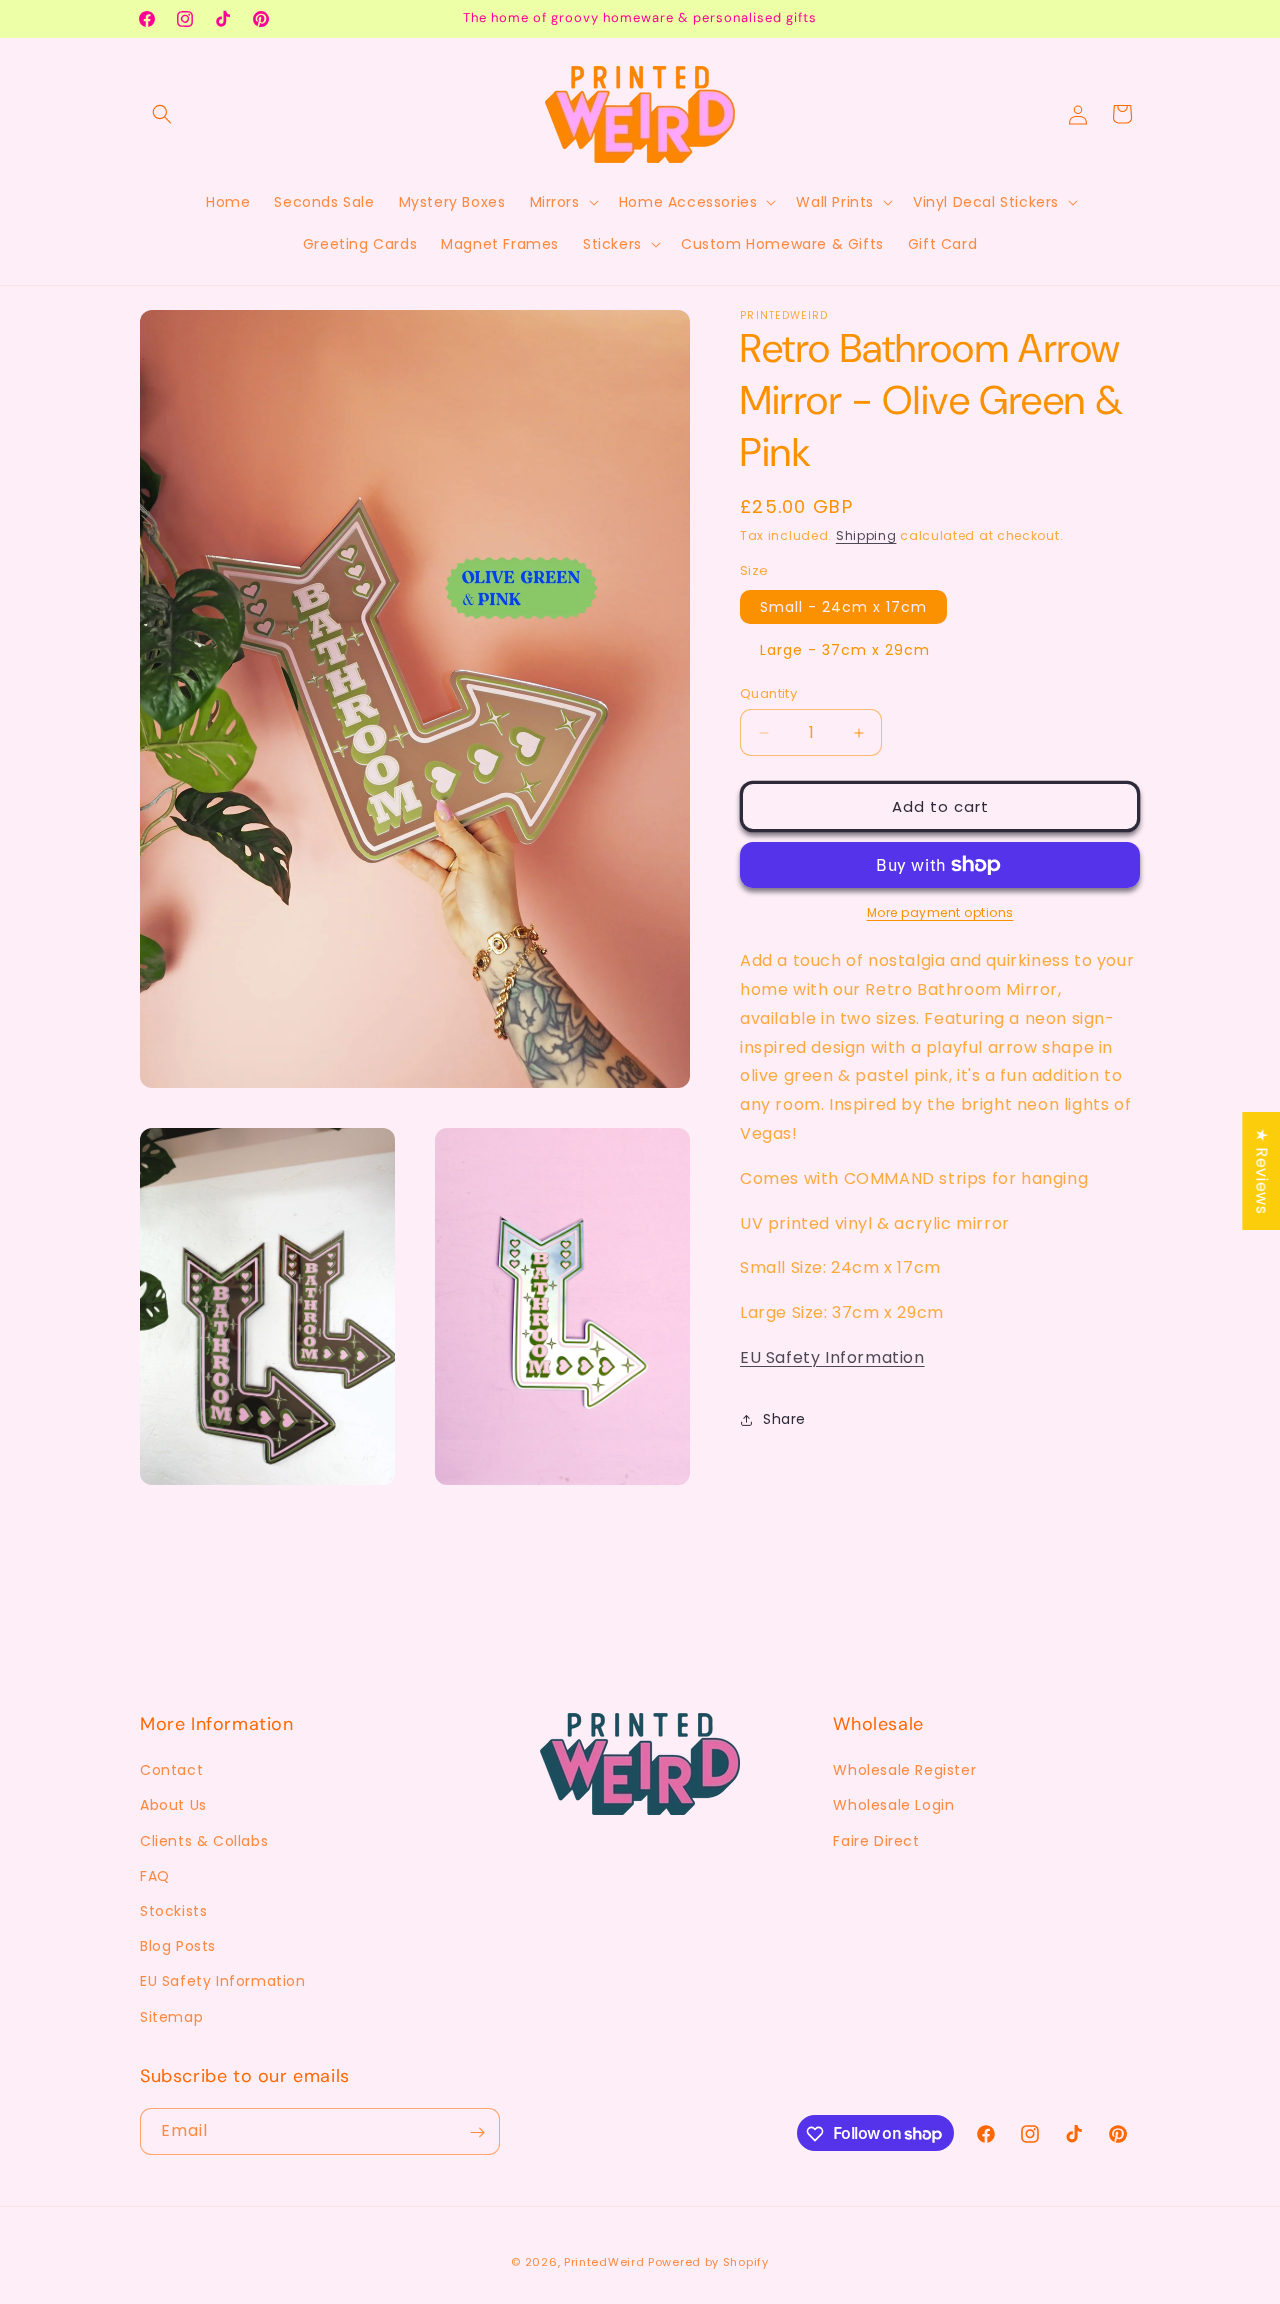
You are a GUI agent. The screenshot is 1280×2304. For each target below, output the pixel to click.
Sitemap (171, 2017)
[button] (162, 114)
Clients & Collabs (204, 1841)
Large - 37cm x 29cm (845, 650)
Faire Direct (876, 1841)
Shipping (866, 535)
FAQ (155, 1876)
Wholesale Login (893, 1806)
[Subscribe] (477, 2132)
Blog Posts (178, 1947)
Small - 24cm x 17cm (843, 607)
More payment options (940, 912)
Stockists (173, 1911)
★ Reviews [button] (1261, 1171)
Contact (171, 1771)
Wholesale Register (904, 1771)
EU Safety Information (832, 1357)
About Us (173, 1806)
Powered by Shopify (708, 2262)
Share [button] (784, 1419)
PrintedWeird (604, 2262)
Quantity (768, 693)
